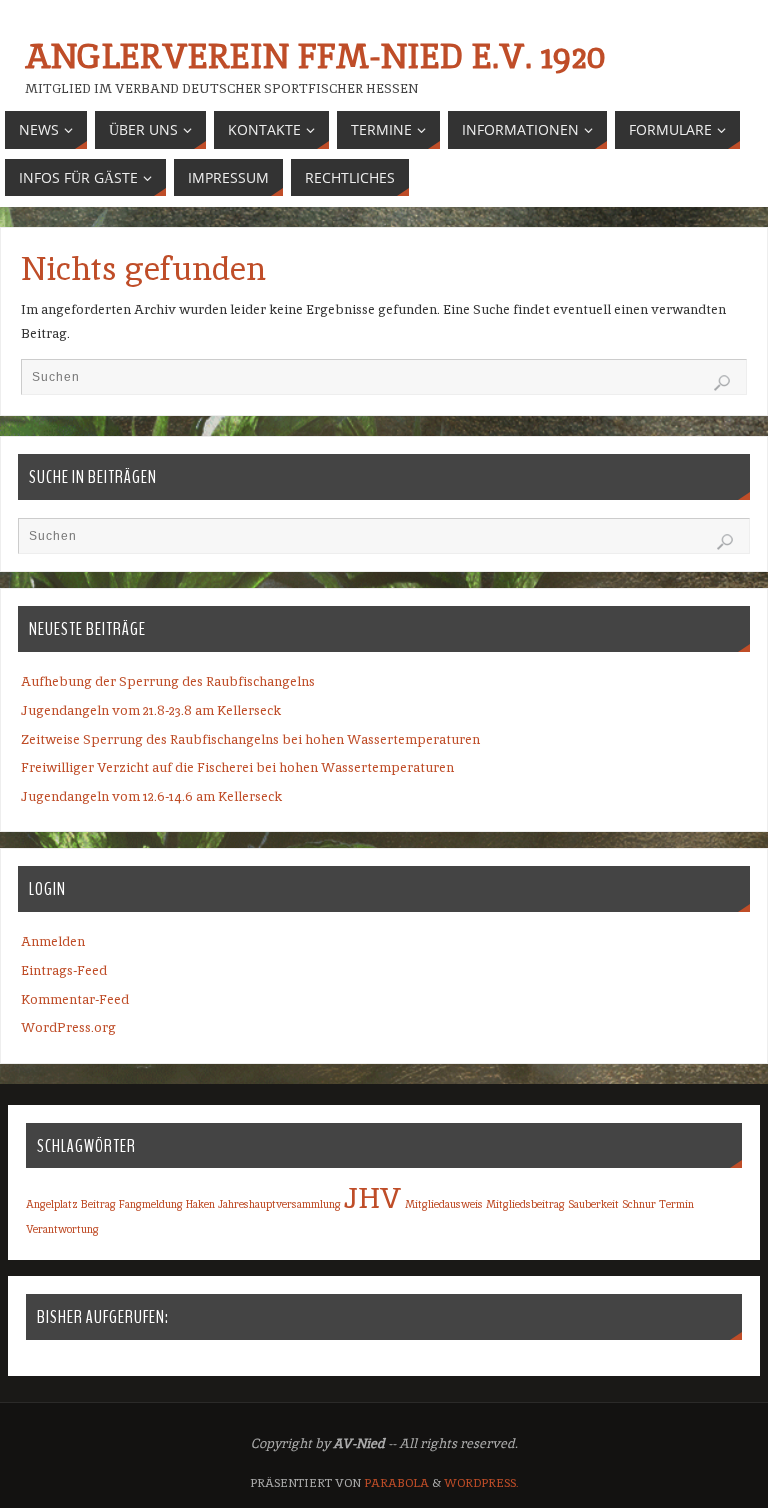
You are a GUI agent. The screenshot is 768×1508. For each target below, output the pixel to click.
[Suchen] (722, 383)
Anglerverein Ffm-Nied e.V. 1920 (315, 56)
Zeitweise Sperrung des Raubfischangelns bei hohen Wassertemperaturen (250, 739)
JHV (373, 1197)
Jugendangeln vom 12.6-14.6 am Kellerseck (151, 796)
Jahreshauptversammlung (279, 1204)
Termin (676, 1204)
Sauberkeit (593, 1204)
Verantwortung (62, 1229)
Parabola (396, 1483)
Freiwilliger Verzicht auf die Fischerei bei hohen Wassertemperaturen (237, 767)
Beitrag (98, 1204)
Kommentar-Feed (75, 999)
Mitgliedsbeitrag (525, 1204)
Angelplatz (52, 1204)
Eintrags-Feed (64, 970)
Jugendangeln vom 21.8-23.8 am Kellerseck (151, 710)
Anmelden (53, 941)
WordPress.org (68, 1027)
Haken (200, 1204)
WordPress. (481, 1483)
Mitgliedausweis (444, 1204)
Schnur (639, 1204)
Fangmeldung (151, 1204)
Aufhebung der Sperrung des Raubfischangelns (168, 681)
